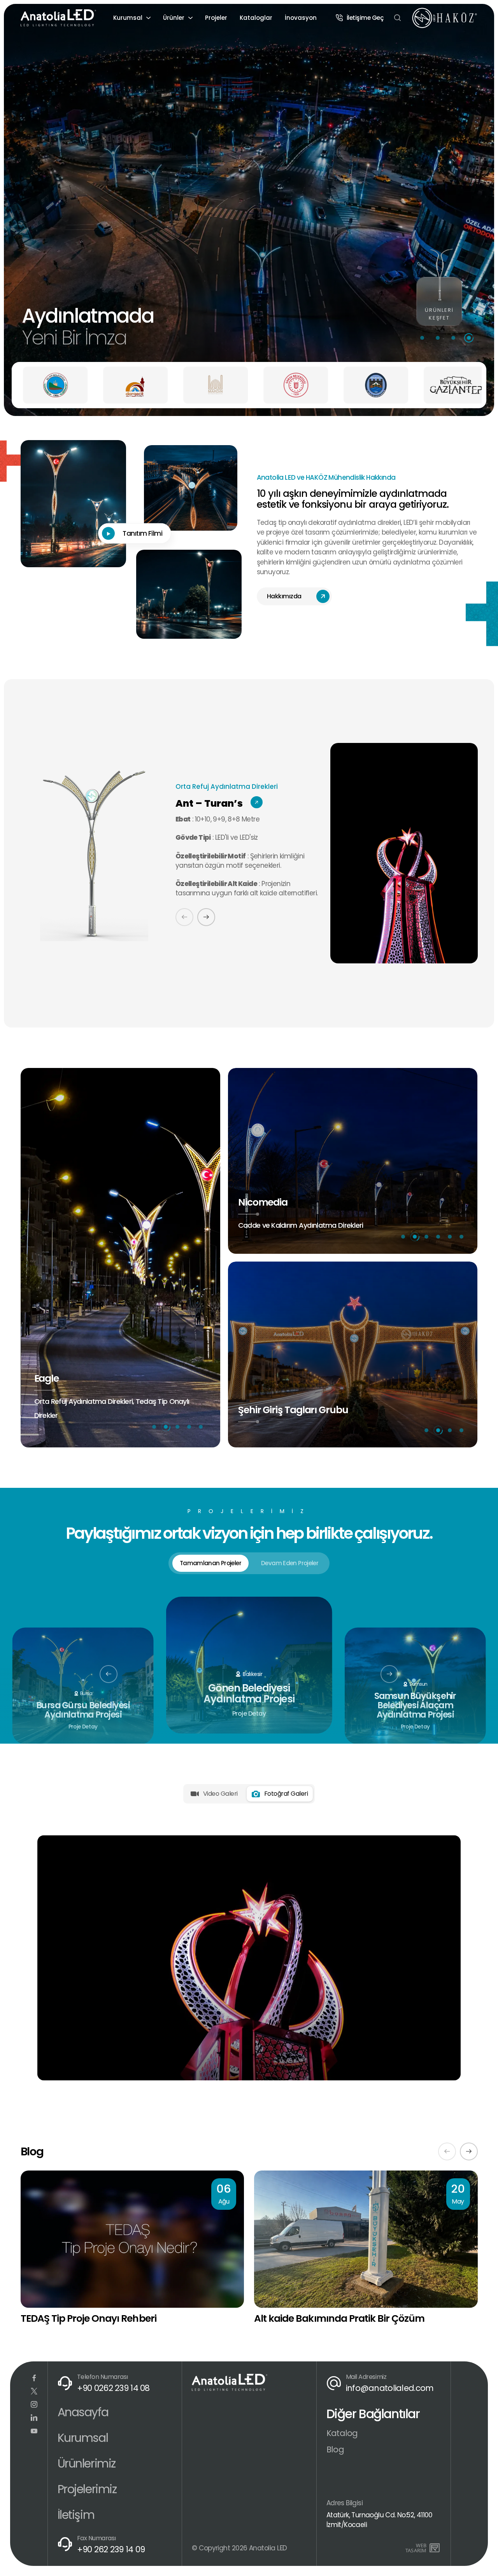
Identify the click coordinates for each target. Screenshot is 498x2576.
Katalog (342, 2433)
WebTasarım (416, 2548)
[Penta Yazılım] (436, 2548)
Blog (335, 2449)
